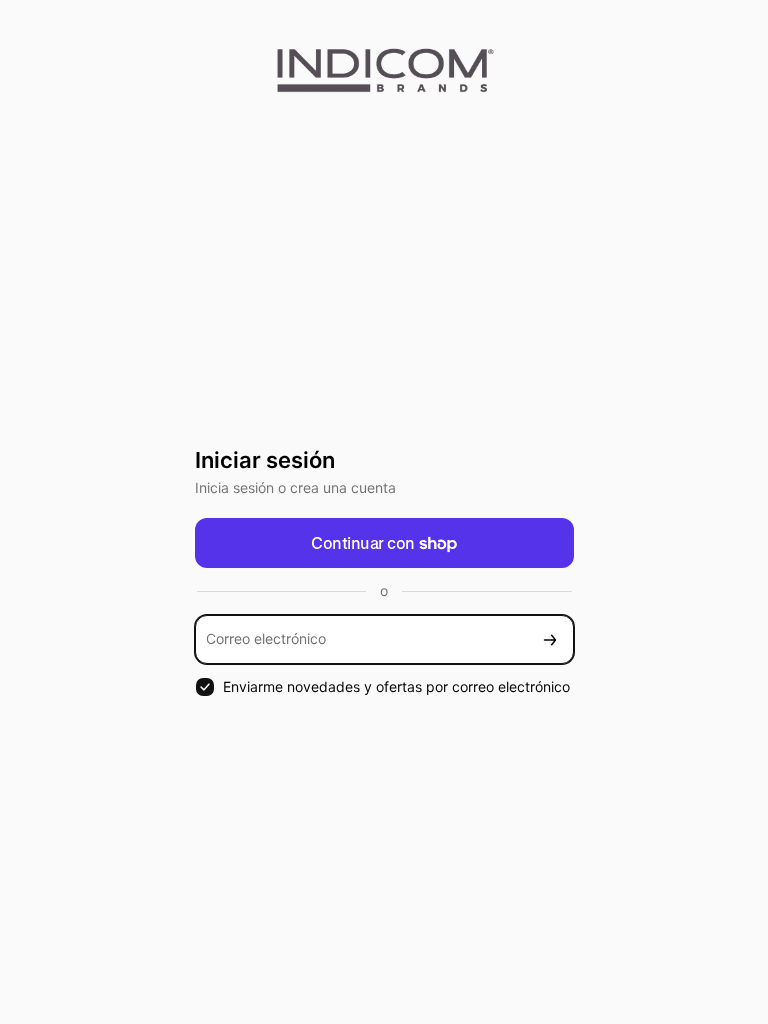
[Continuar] (550, 639)
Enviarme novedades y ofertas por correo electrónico (396, 686)
